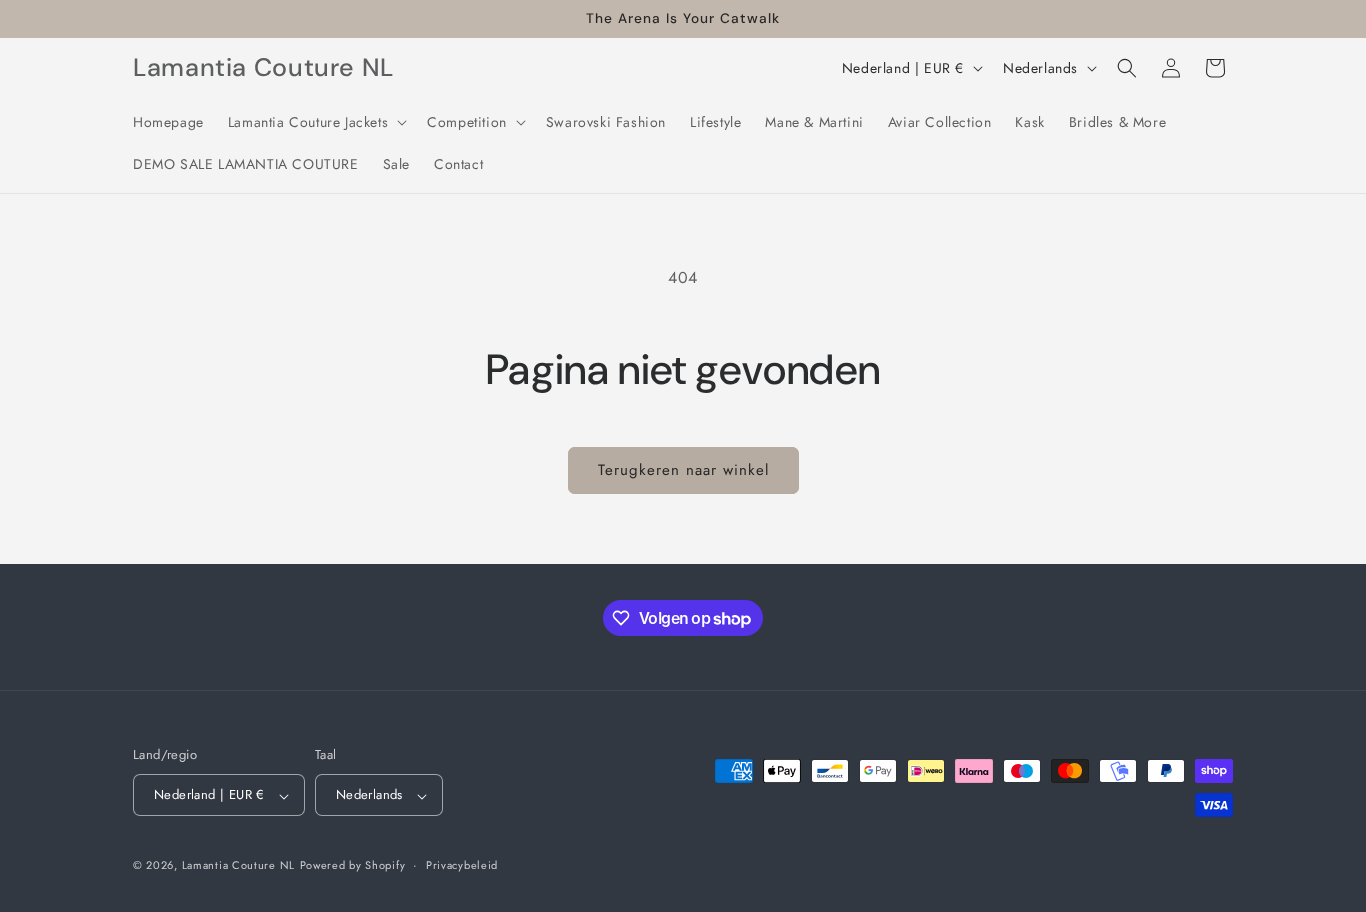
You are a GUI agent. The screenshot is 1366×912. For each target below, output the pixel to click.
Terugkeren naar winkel (683, 470)
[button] (315, 122)
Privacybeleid (462, 865)
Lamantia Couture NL (238, 866)
